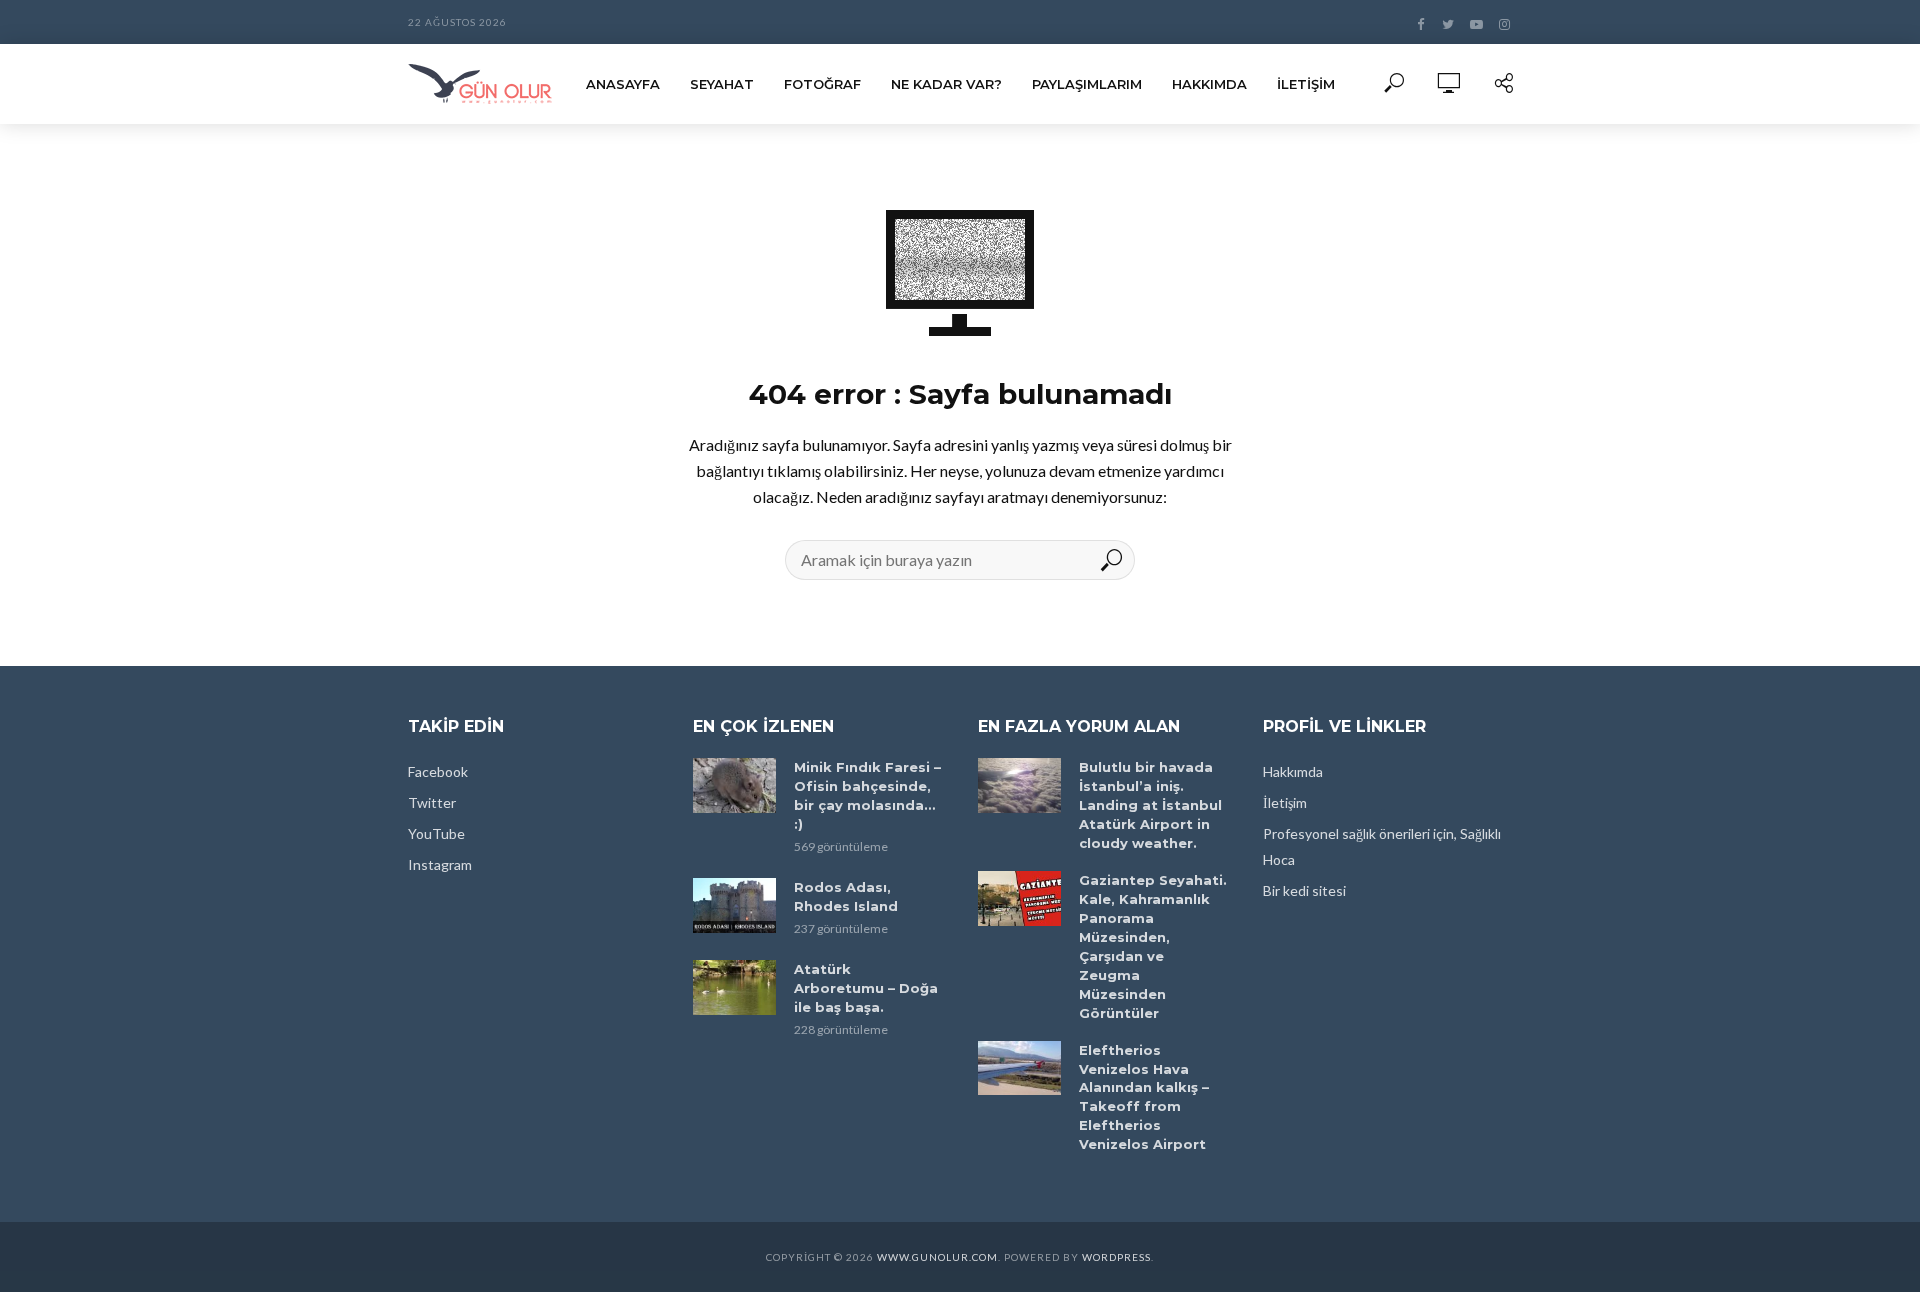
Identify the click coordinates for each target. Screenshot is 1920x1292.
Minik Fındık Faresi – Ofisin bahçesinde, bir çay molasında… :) (867, 795)
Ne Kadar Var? (946, 84)
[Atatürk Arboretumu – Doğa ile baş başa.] (734, 987)
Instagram (440, 864)
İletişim (1306, 84)
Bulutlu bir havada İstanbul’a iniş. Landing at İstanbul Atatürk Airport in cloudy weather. (1150, 805)
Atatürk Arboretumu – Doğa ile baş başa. (866, 988)
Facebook (438, 771)
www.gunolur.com (937, 1257)
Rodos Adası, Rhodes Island (846, 896)
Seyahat (722, 84)
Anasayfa (623, 84)
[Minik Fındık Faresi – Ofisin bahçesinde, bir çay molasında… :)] (734, 785)
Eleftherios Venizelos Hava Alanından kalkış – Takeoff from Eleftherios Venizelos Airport (1144, 1097)
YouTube (436, 833)
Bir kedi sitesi (1304, 890)
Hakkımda (1209, 84)
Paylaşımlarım (1087, 84)
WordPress (1116, 1257)
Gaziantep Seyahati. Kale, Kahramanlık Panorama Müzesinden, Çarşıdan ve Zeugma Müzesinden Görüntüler (1153, 946)
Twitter (432, 802)
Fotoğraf (822, 84)
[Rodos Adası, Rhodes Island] (734, 905)
